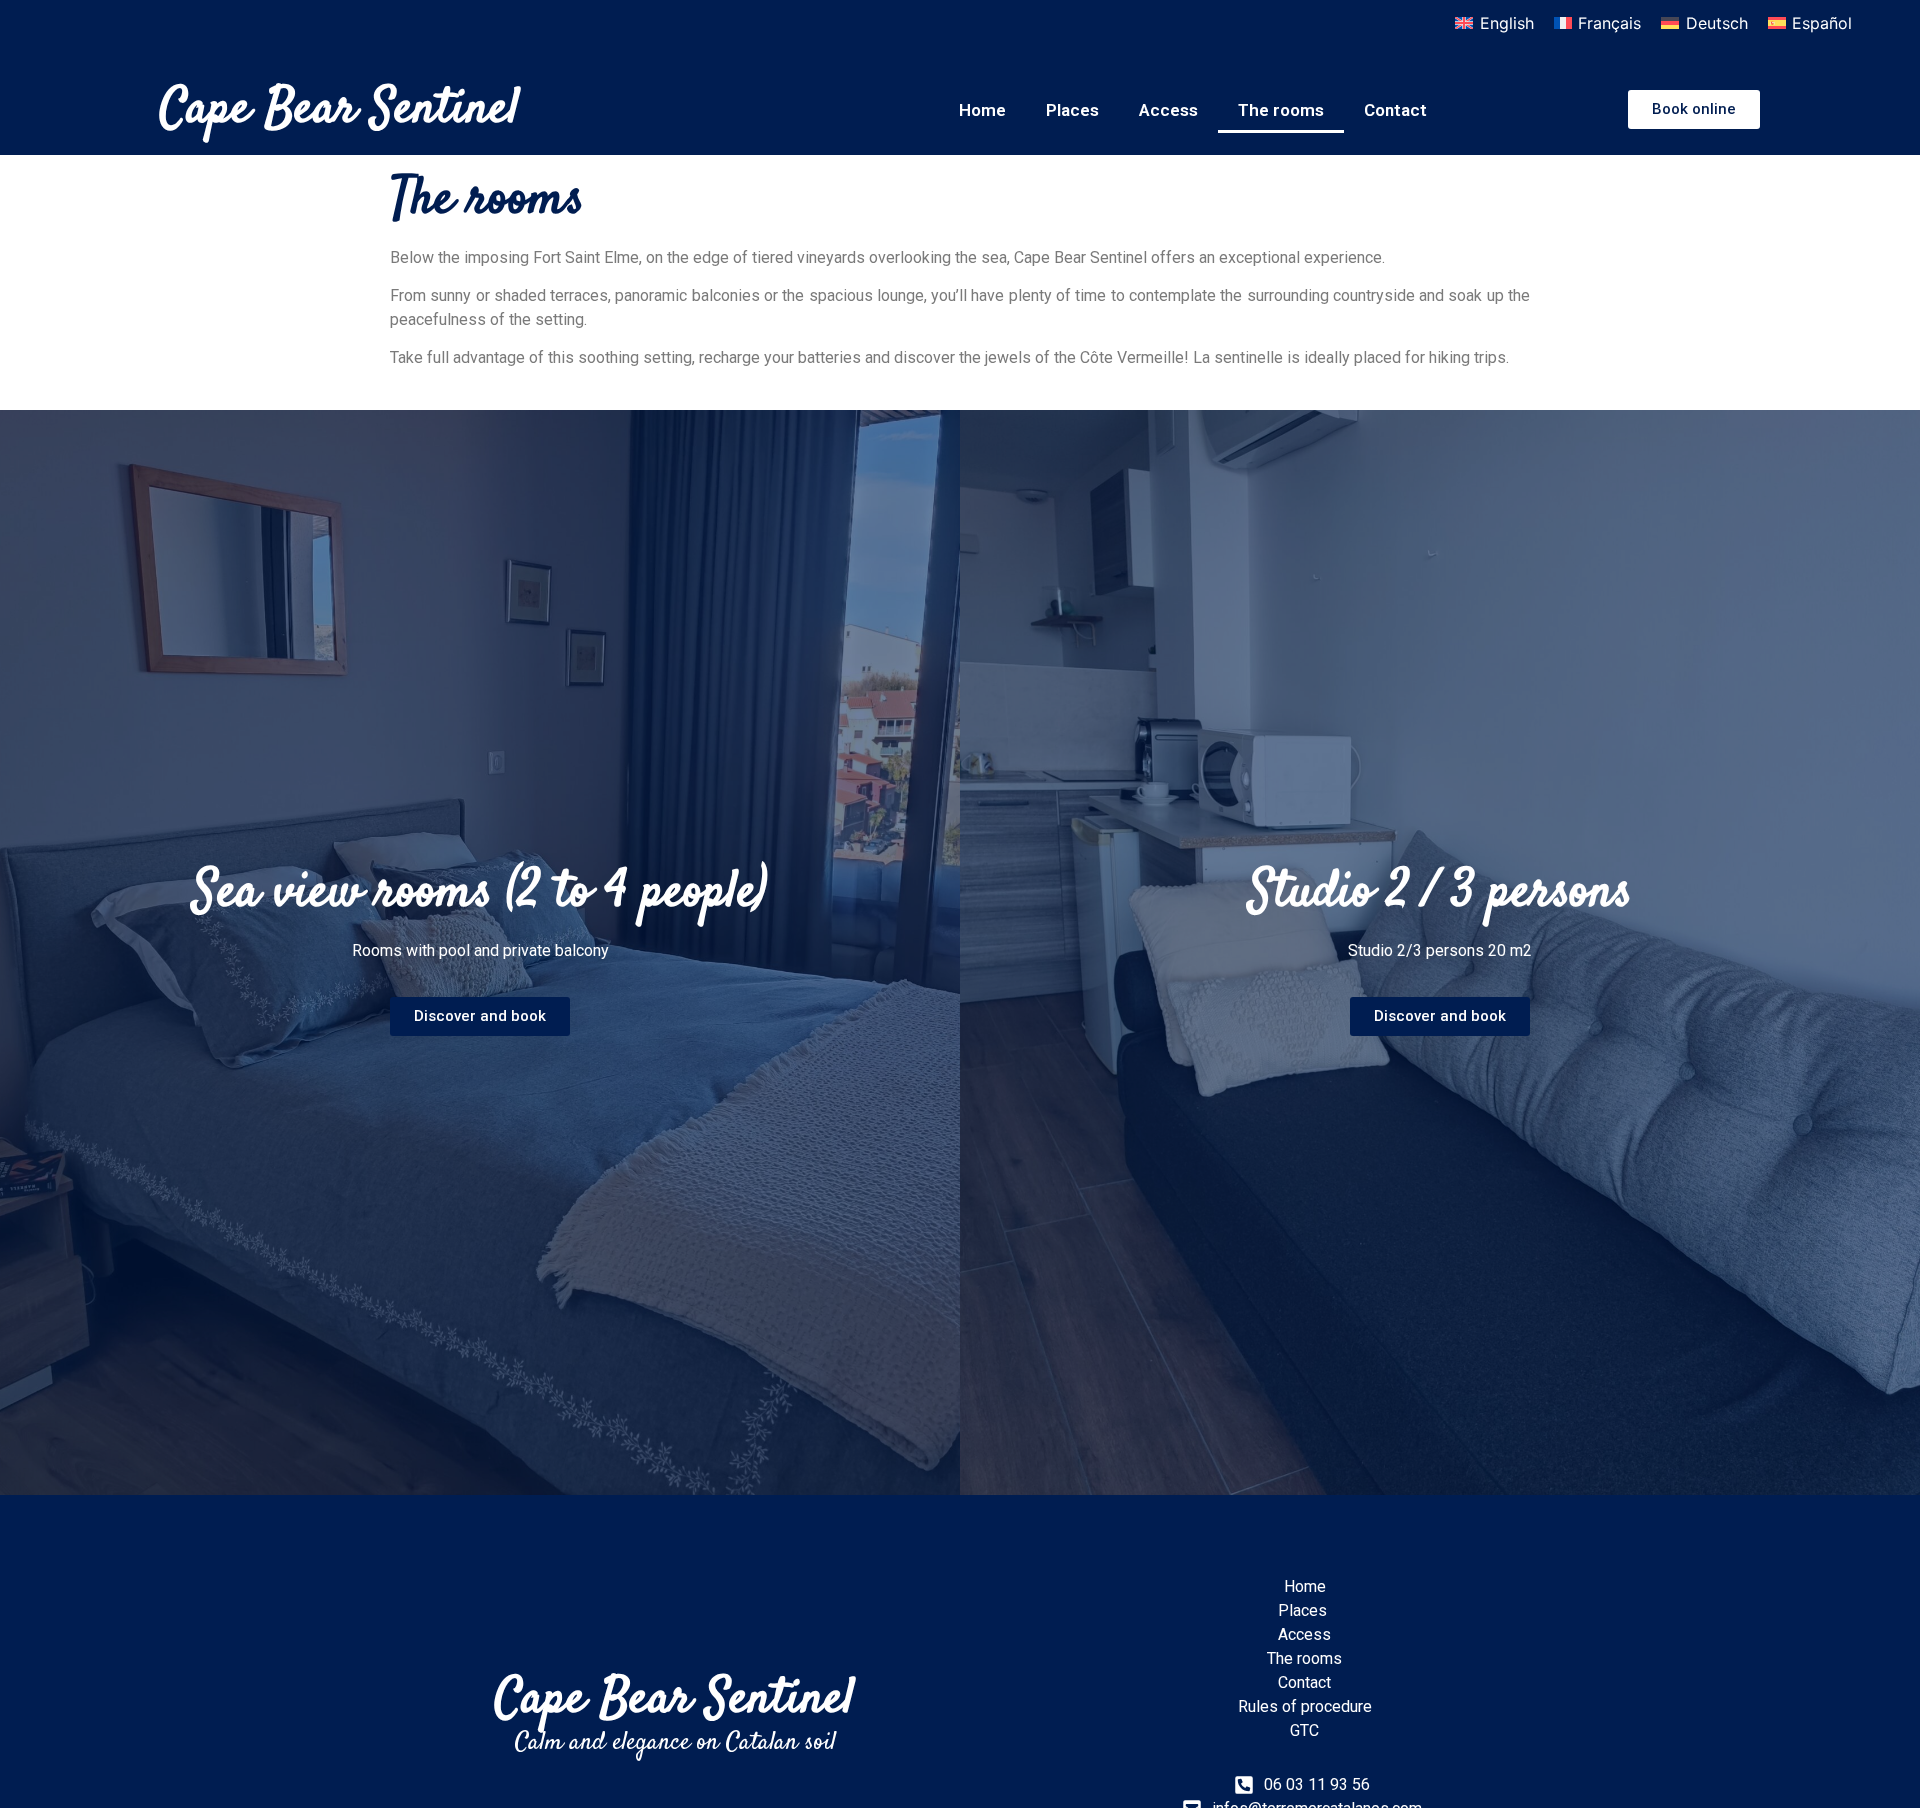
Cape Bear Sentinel (340, 109)
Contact (1395, 110)
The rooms (1281, 110)
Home (982, 110)
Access (1168, 110)
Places (1072, 110)
